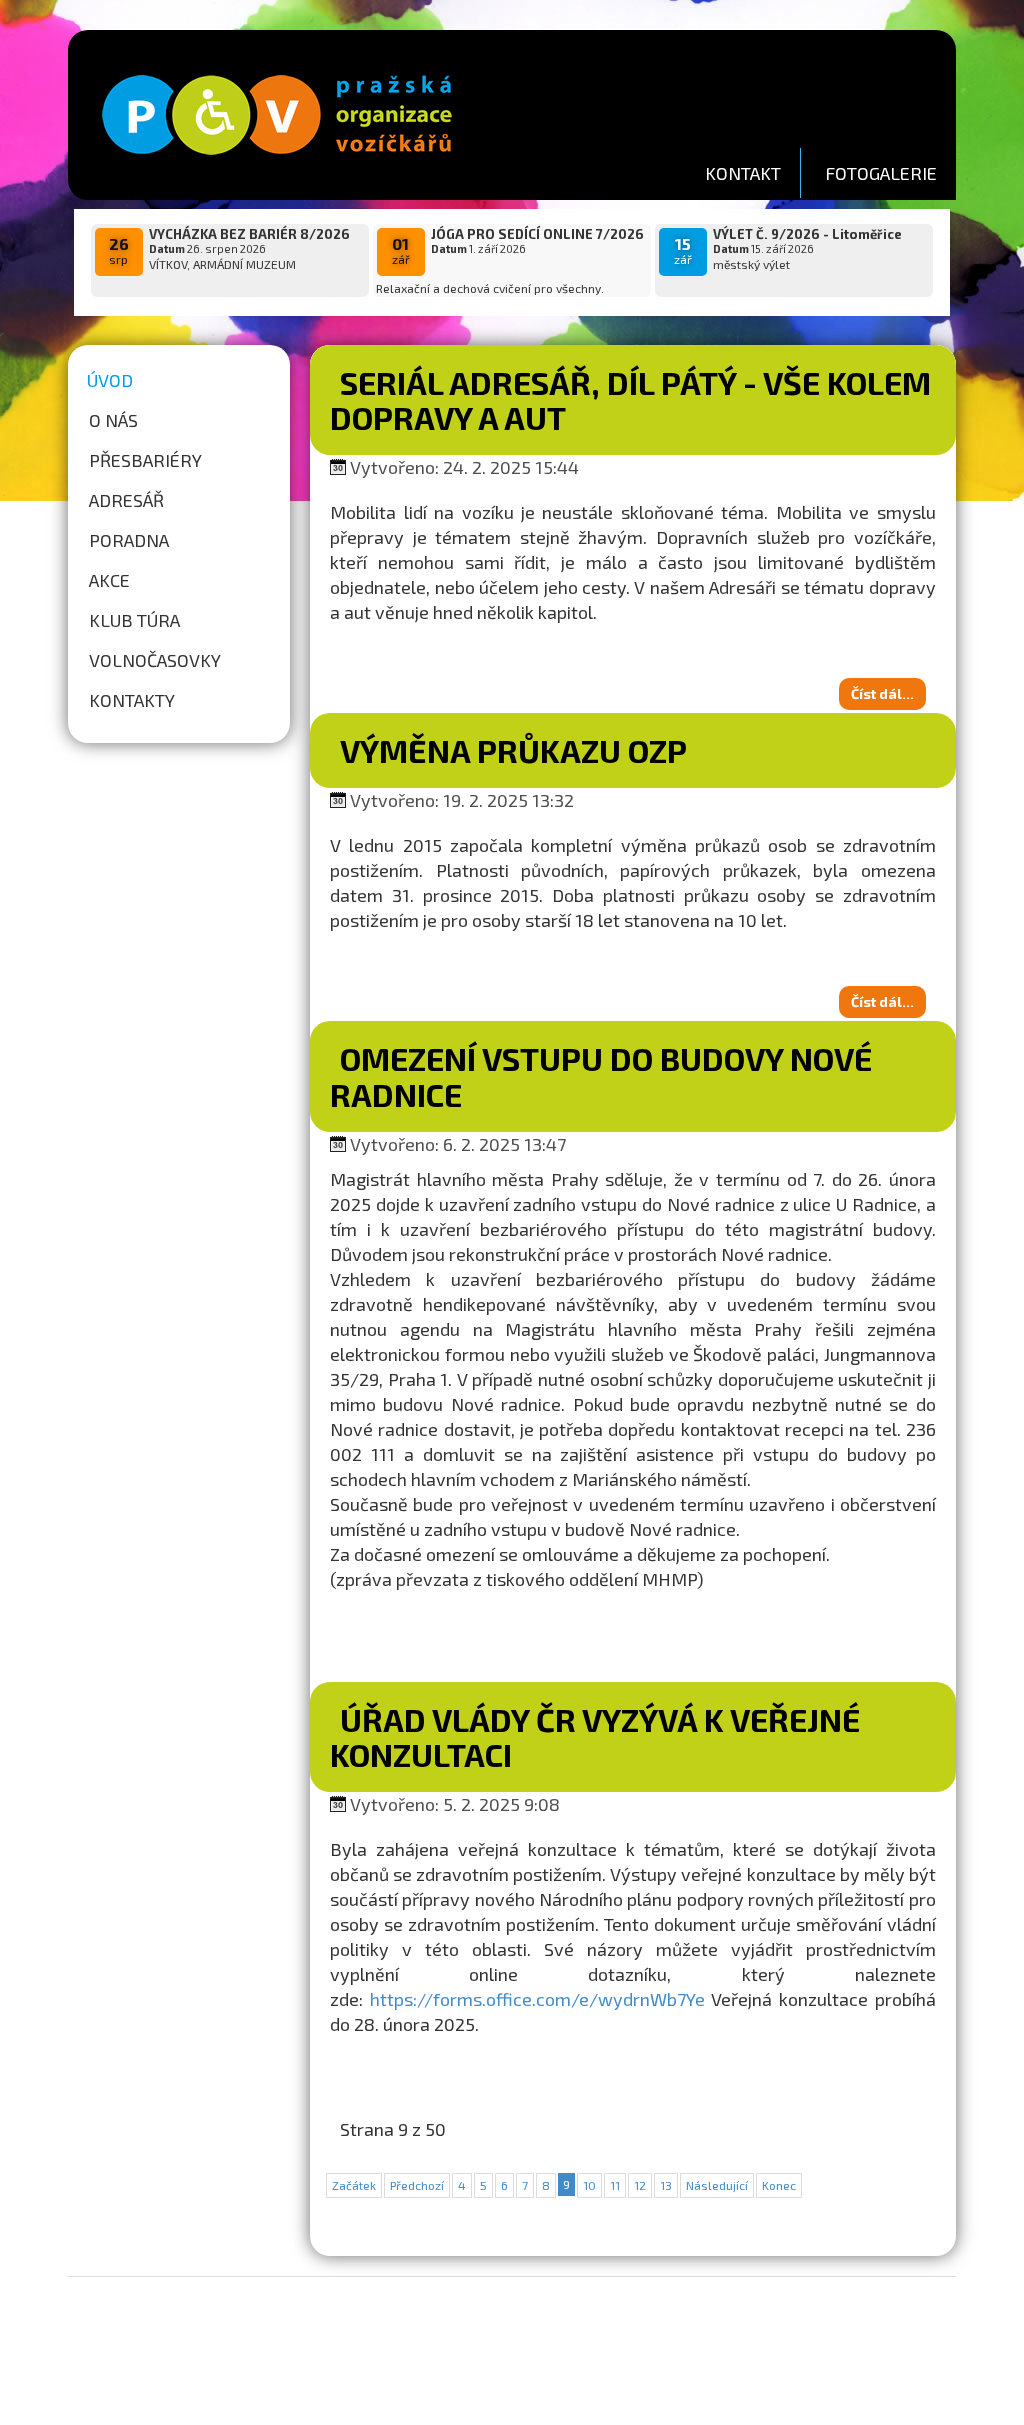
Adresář (126, 500)
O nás (113, 420)
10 (589, 2185)
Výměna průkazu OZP (513, 750)
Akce (109, 580)
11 (615, 2185)
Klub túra (134, 620)
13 (666, 2185)
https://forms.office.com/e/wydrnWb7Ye (537, 1999)
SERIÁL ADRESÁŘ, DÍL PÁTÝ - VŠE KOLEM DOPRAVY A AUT (630, 399)
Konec (779, 2185)
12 (640, 2185)
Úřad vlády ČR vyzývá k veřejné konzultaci (595, 1736)
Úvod (110, 380)
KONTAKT (743, 173)
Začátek (354, 2185)
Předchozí (417, 2185)
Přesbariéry (145, 460)
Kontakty (132, 700)
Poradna (129, 540)
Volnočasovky (155, 660)
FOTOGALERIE (881, 173)
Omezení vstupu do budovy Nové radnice (601, 1075)
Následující (717, 2185)
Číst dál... (882, 693)
